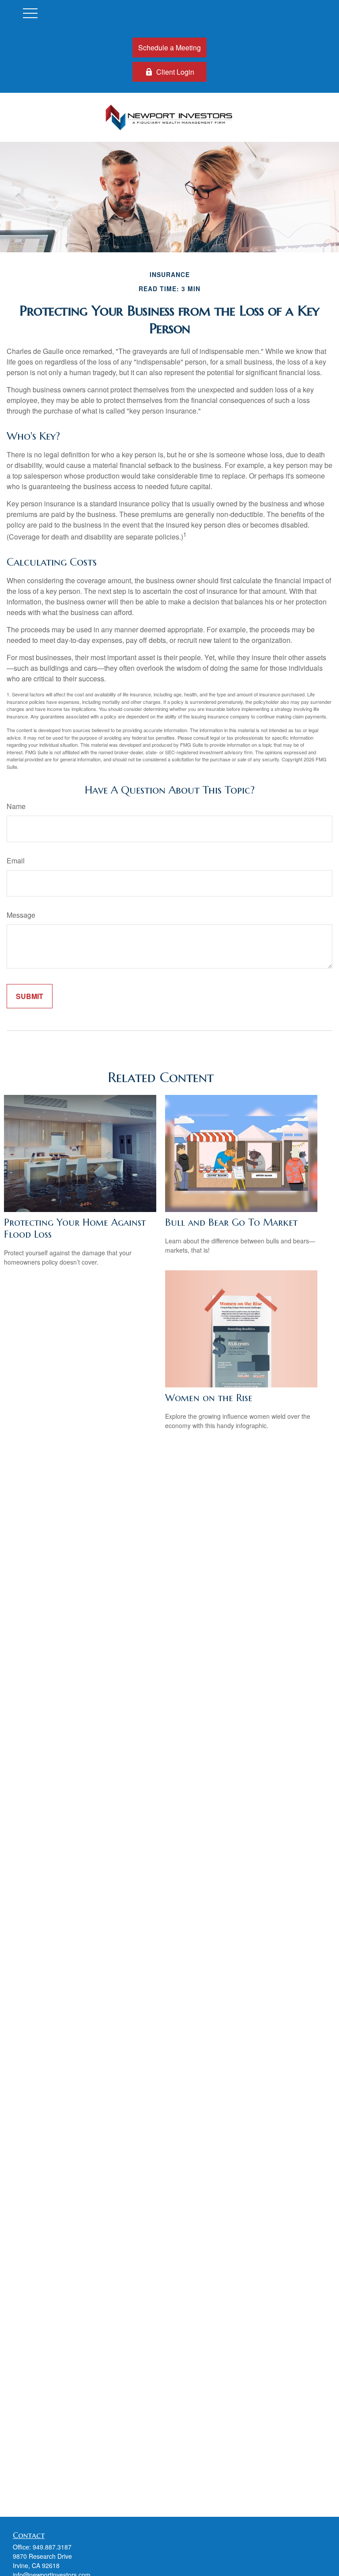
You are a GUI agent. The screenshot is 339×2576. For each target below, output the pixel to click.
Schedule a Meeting (169, 47)
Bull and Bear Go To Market (231, 1222)
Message (21, 915)
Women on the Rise (209, 1398)
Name (16, 806)
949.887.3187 (52, 2547)
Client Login (175, 72)
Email (16, 861)
